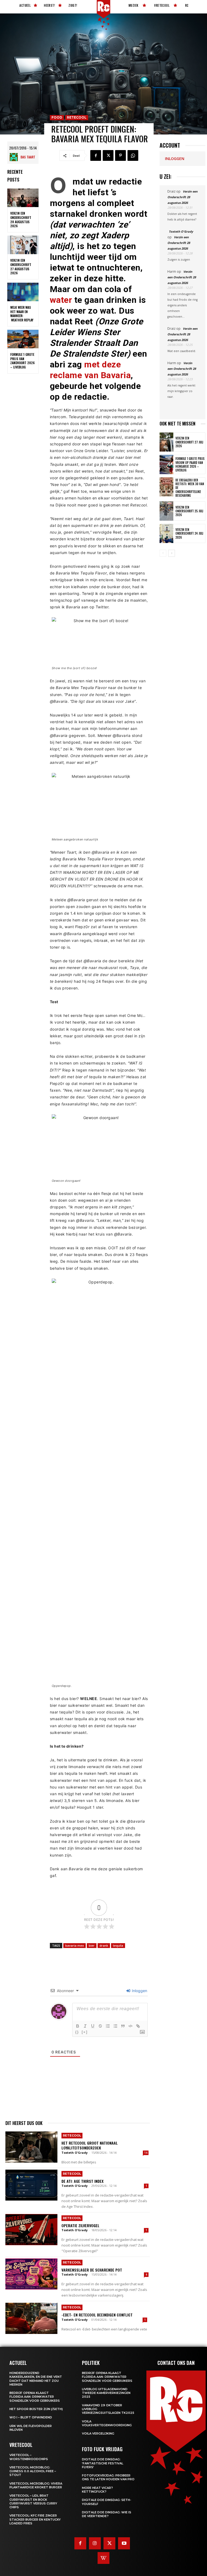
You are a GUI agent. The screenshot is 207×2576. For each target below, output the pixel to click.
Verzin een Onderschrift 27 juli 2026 (189, 442)
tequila (118, 1945)
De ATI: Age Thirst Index (82, 2181)
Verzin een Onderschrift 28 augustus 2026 (21, 219)
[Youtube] (124, 2543)
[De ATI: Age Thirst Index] (31, 2185)
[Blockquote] (123, 2026)
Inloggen (139, 1991)
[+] (85, 2032)
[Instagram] (95, 2543)
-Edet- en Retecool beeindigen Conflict (97, 2315)
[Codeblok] (130, 2026)
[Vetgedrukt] (78, 2026)
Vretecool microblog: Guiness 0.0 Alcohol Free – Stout (33, 2471)
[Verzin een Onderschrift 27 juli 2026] (166, 442)
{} (77, 2032)
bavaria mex (75, 1945)
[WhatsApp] (133, 155)
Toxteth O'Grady (75, 2153)
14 (146, 2153)
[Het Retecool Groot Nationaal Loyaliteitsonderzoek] (31, 2147)
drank (104, 1945)
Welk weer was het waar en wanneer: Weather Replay (22, 314)
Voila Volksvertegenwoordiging (107, 2423)
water (61, 300)
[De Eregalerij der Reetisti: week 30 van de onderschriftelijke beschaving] (166, 487)
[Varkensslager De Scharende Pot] (31, 2274)
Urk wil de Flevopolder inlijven (31, 2428)
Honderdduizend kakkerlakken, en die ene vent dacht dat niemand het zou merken (36, 2379)
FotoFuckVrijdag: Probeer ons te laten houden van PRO (108, 2477)
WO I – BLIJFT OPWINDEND (31, 2417)
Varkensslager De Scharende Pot (92, 2270)
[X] (108, 155)
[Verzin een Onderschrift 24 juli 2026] (166, 533)
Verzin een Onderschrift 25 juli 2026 (189, 511)
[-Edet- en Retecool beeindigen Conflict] (31, 2318)
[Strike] (100, 2026)
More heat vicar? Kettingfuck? (97, 2490)
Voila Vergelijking (98, 2433)
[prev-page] (163, 553)
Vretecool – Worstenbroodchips (29, 2457)
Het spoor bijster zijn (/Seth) (36, 2409)
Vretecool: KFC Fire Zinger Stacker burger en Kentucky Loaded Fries (35, 2519)
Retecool (77, 117)
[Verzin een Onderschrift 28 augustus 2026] (23, 198)
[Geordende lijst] (108, 2026)
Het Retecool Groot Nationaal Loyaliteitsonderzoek (90, 2145)
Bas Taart (28, 157)
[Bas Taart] (15, 157)
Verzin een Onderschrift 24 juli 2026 (189, 533)
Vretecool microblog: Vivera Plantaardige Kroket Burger (36, 2485)
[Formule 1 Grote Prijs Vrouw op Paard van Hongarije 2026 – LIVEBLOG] (166, 464)
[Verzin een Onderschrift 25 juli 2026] (166, 511)
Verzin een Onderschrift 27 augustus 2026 (21, 267)
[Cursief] (85, 2026)
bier (92, 1945)
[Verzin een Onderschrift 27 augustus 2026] (23, 245)
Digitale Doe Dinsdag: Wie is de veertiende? (107, 2514)
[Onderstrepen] (93, 2026)
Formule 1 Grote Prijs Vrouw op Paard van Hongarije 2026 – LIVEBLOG (190, 464)
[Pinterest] (120, 155)
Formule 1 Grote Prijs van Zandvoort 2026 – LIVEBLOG (23, 361)
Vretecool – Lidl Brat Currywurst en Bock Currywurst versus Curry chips (33, 2501)
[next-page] (172, 553)
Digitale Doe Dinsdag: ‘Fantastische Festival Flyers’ (103, 2463)
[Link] (138, 2026)
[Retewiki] (103, 2558)
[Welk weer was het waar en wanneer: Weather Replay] (23, 292)
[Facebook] (96, 155)
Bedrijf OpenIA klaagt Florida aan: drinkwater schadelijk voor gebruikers (35, 2397)
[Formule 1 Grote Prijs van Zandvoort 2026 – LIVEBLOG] (23, 339)
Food (57, 117)
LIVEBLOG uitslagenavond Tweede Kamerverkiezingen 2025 (106, 2393)
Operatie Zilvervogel (80, 2225)
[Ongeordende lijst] (115, 2026)
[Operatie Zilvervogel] (31, 2230)
